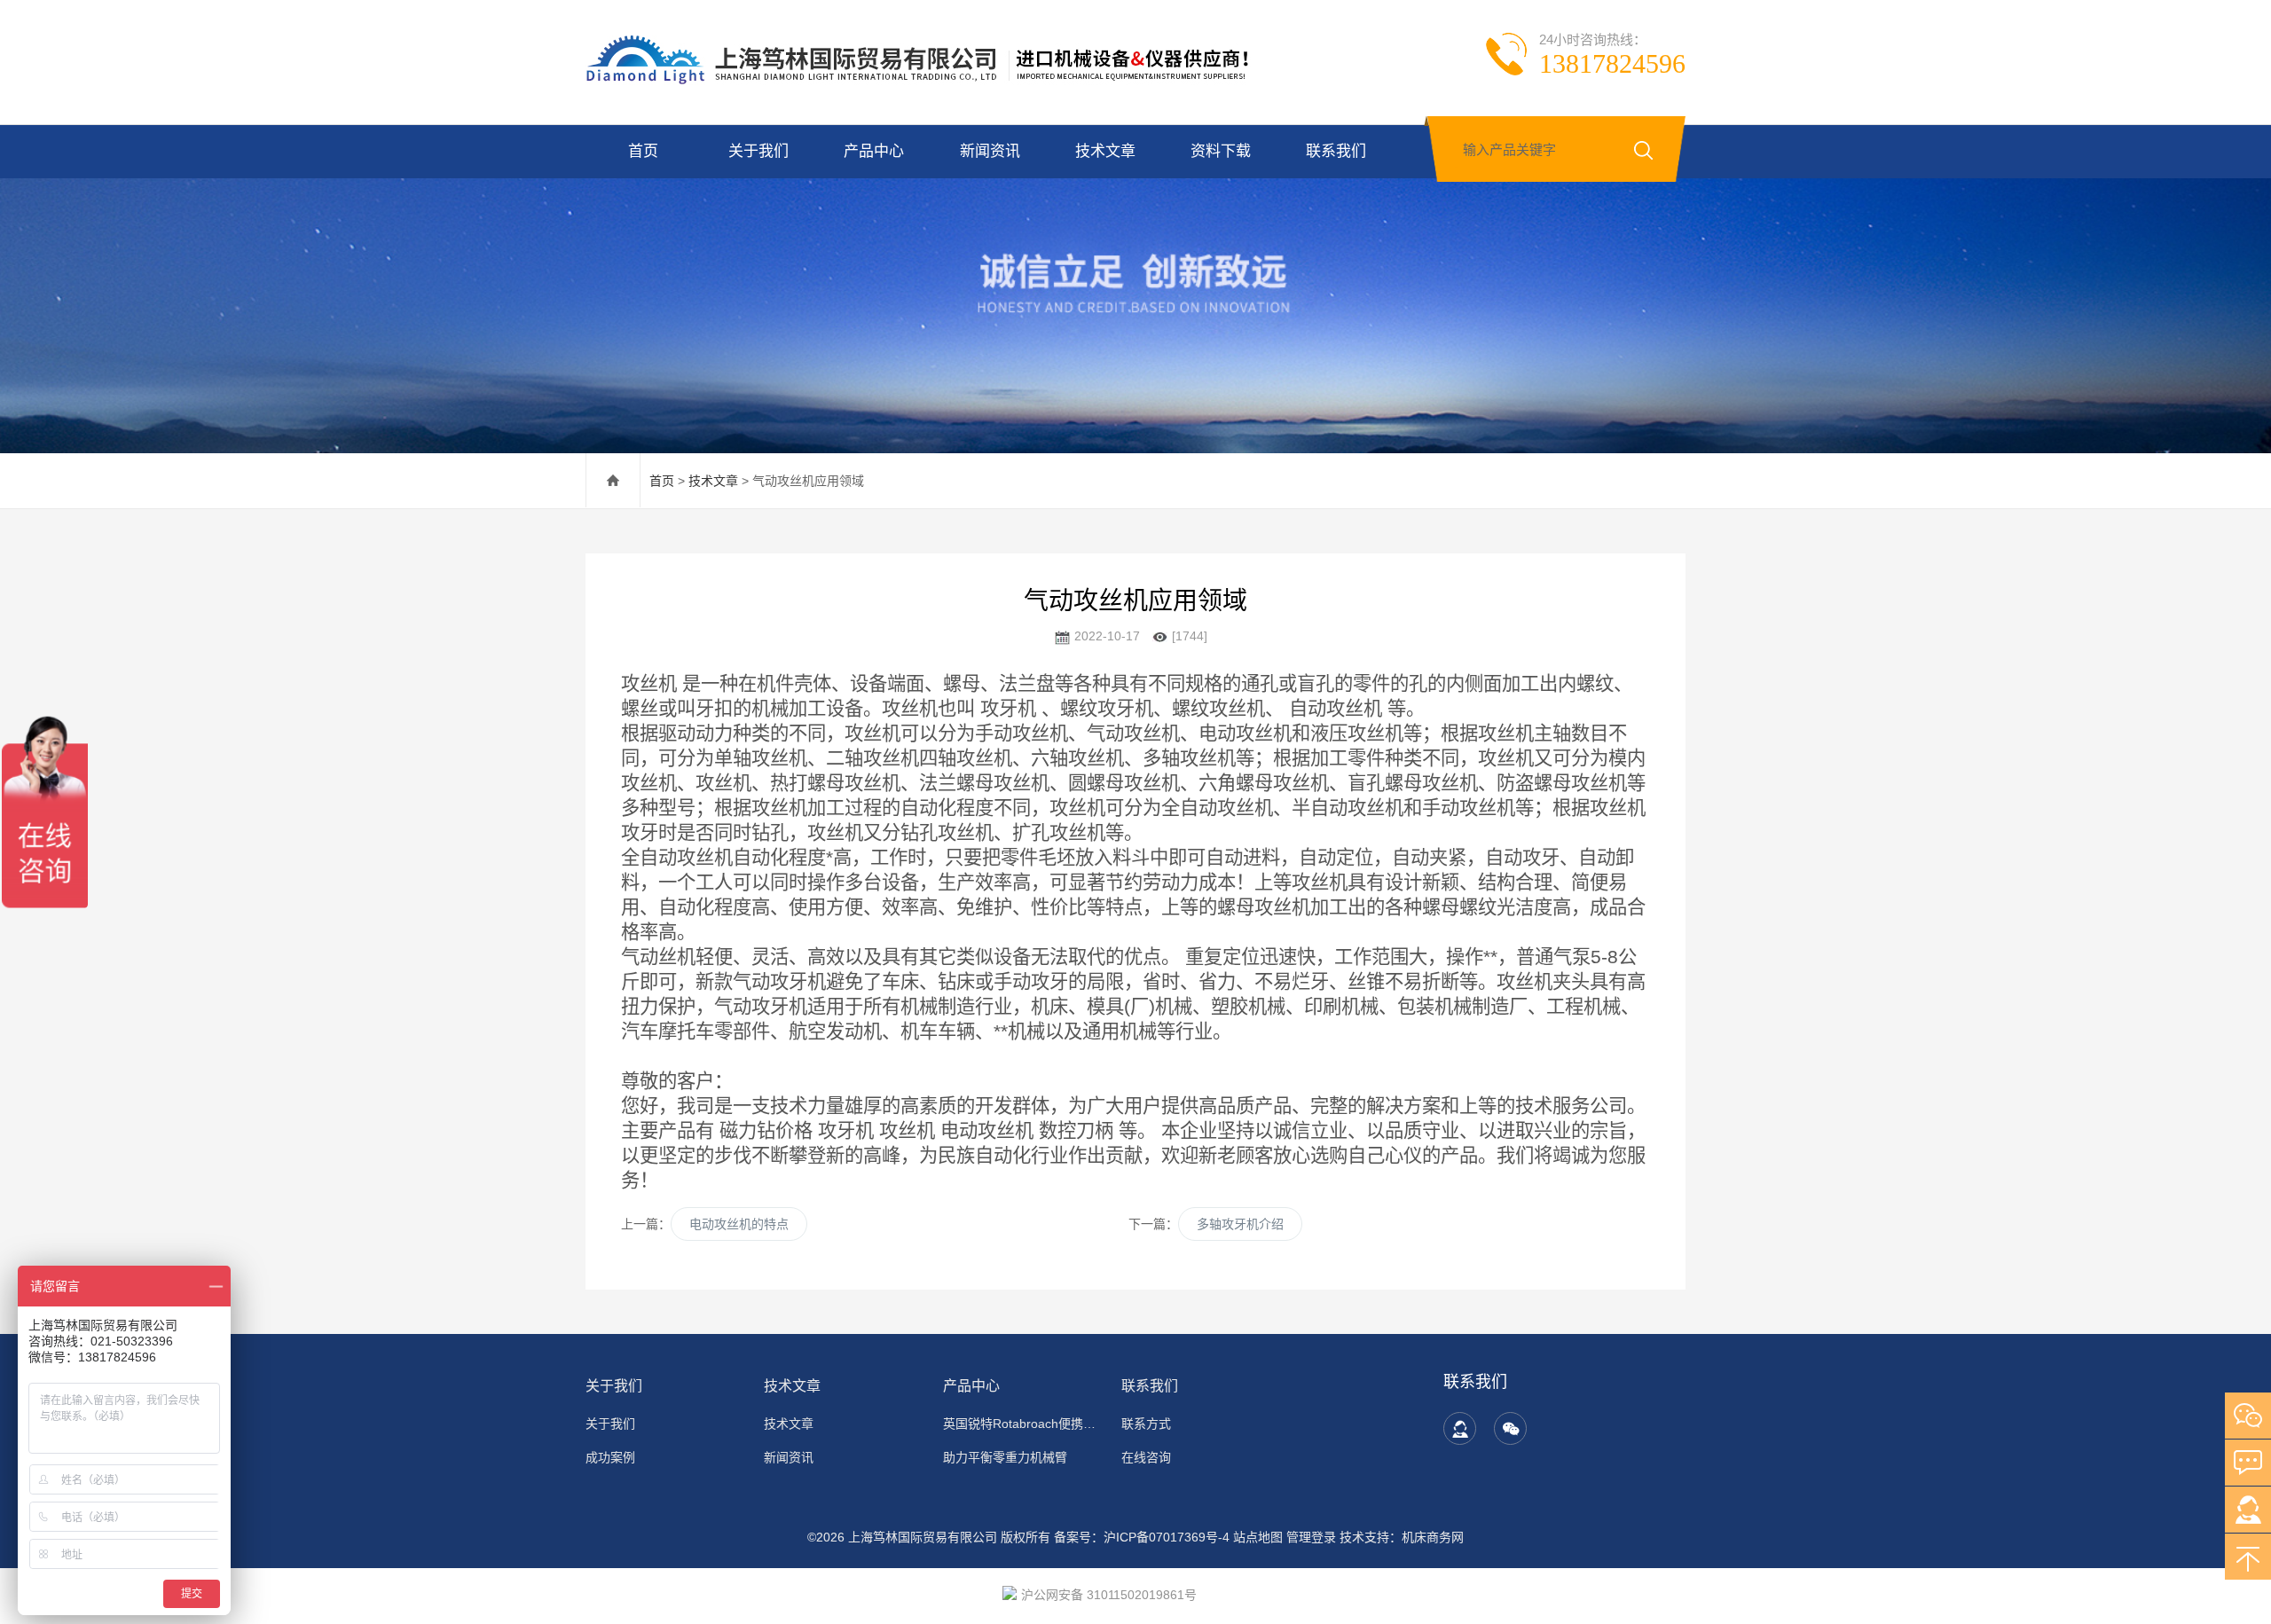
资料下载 (1221, 151)
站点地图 (1258, 1537)
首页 (643, 151)
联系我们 (1336, 151)
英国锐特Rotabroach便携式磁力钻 (1022, 1424)
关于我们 (758, 151)
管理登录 (1311, 1537)
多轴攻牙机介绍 (1240, 1224)
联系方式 (1146, 1424)
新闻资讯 (990, 151)
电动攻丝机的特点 (739, 1224)
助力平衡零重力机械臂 (1005, 1457)
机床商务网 (1433, 1537)
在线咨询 (1146, 1457)
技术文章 (1105, 151)
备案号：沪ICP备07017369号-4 (1142, 1537)
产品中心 (874, 151)
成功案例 (610, 1457)
